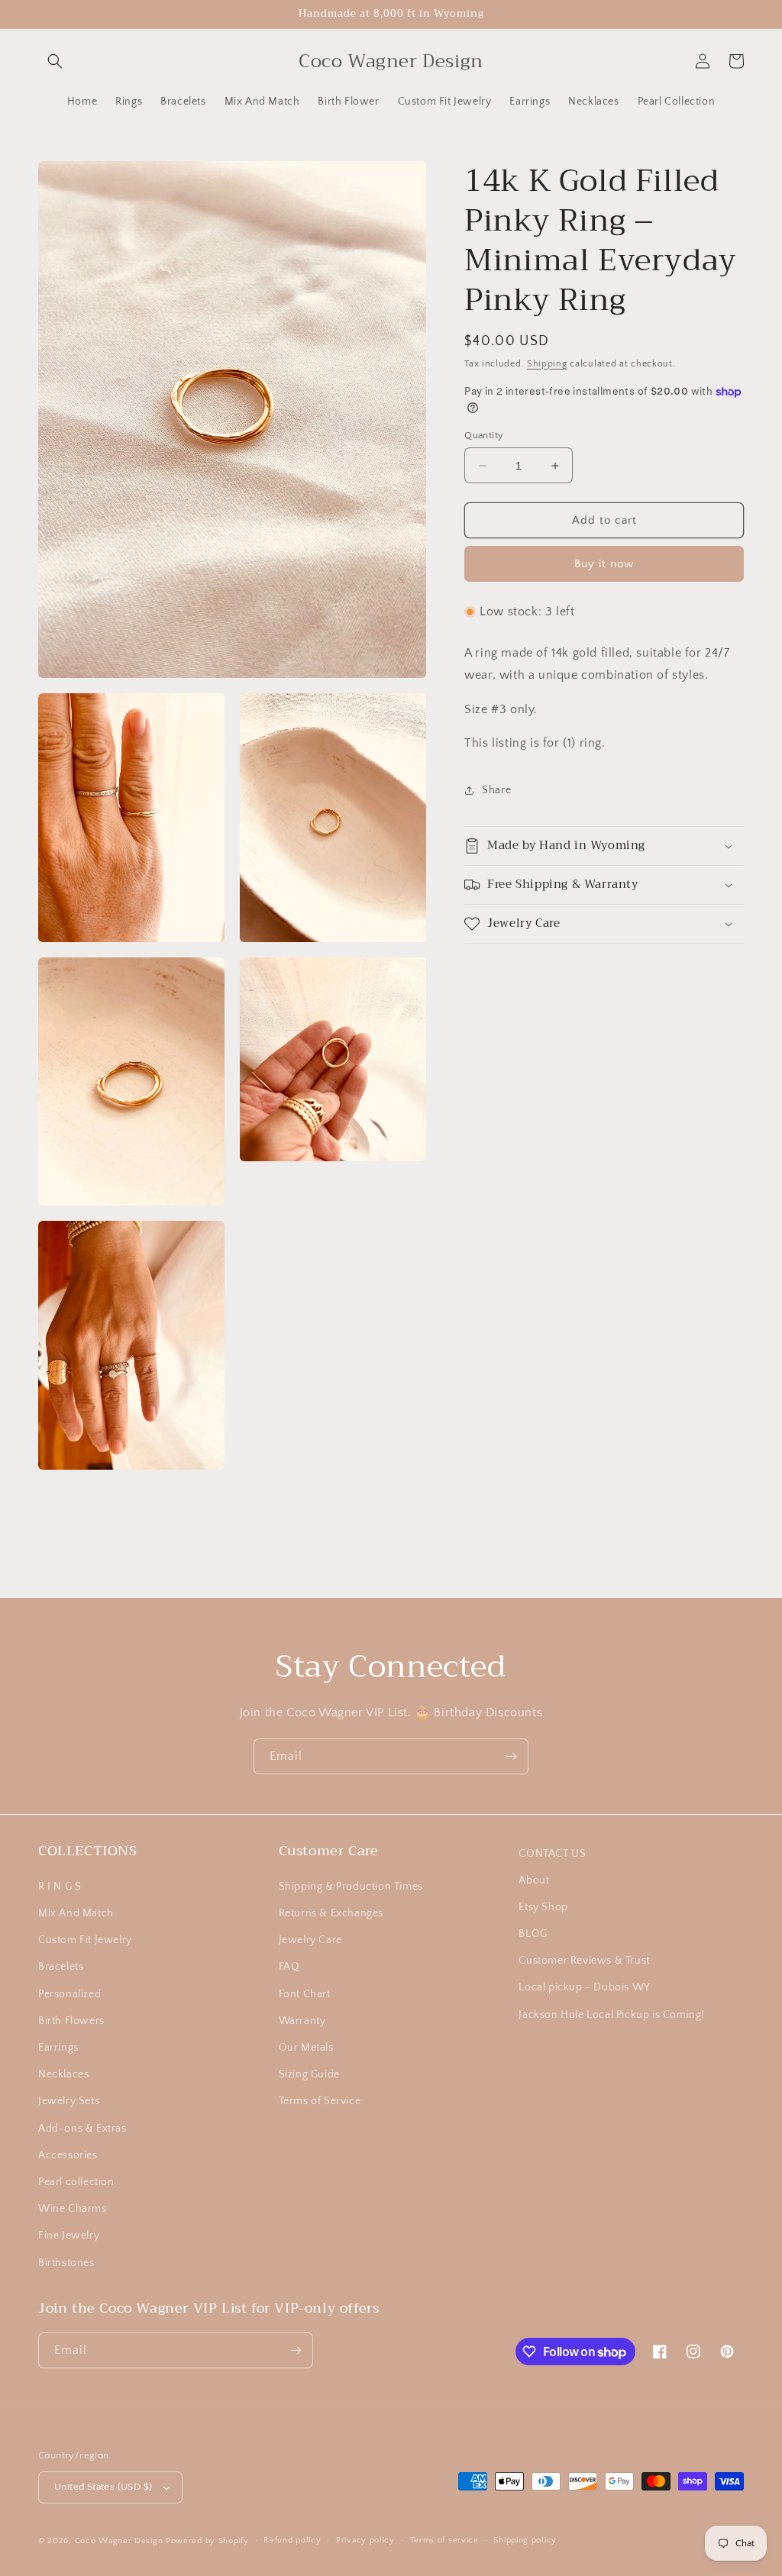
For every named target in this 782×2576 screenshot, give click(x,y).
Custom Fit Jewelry (85, 1940)
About (534, 1880)
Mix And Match (76, 1913)
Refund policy (292, 2540)
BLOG (533, 1934)
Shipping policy (525, 2540)
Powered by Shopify (207, 2541)
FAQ (289, 1967)
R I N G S (60, 1887)
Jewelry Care (310, 1940)
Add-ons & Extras (82, 2129)
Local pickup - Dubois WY (584, 1987)
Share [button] (496, 790)
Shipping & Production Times (351, 1887)
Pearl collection (76, 2182)
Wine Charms (73, 2209)
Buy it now (604, 564)
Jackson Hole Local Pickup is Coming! (612, 2015)
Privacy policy (365, 2540)
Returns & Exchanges (331, 1913)
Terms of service (444, 2540)
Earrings (58, 2048)
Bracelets (61, 1967)
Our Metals (306, 2048)
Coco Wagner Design (119, 2541)
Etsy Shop (543, 1907)
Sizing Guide (309, 2074)
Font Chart (305, 1994)
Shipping (547, 364)
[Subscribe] (511, 1756)
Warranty (302, 2021)
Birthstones (66, 2263)
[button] (55, 61)
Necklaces (63, 2074)
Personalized (69, 1994)
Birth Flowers (71, 2021)
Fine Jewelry (69, 2235)
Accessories (68, 2155)
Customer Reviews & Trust (584, 1961)
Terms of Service (320, 2101)
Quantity (484, 435)
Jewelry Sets (69, 2101)
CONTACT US (552, 1854)
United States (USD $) (103, 2487)
